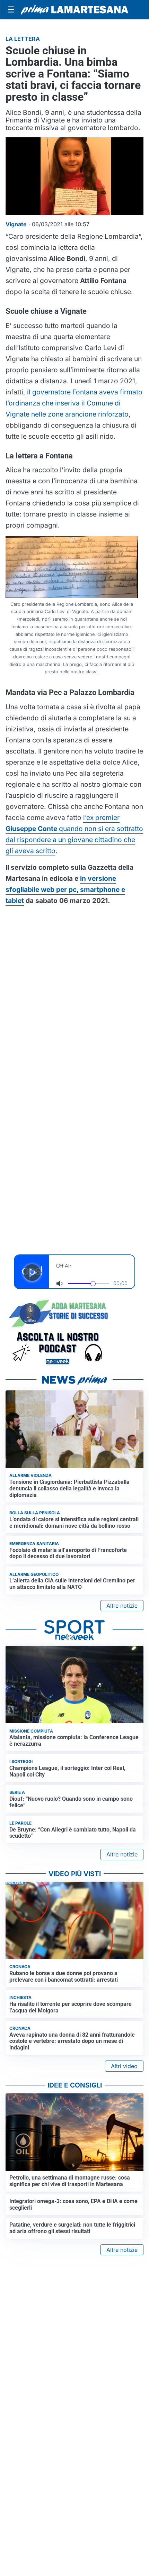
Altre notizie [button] (122, 1606)
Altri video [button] (124, 2066)
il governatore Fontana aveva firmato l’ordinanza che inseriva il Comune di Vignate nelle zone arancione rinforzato (74, 403)
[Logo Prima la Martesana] (74, 10)
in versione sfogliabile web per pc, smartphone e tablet (65, 889)
